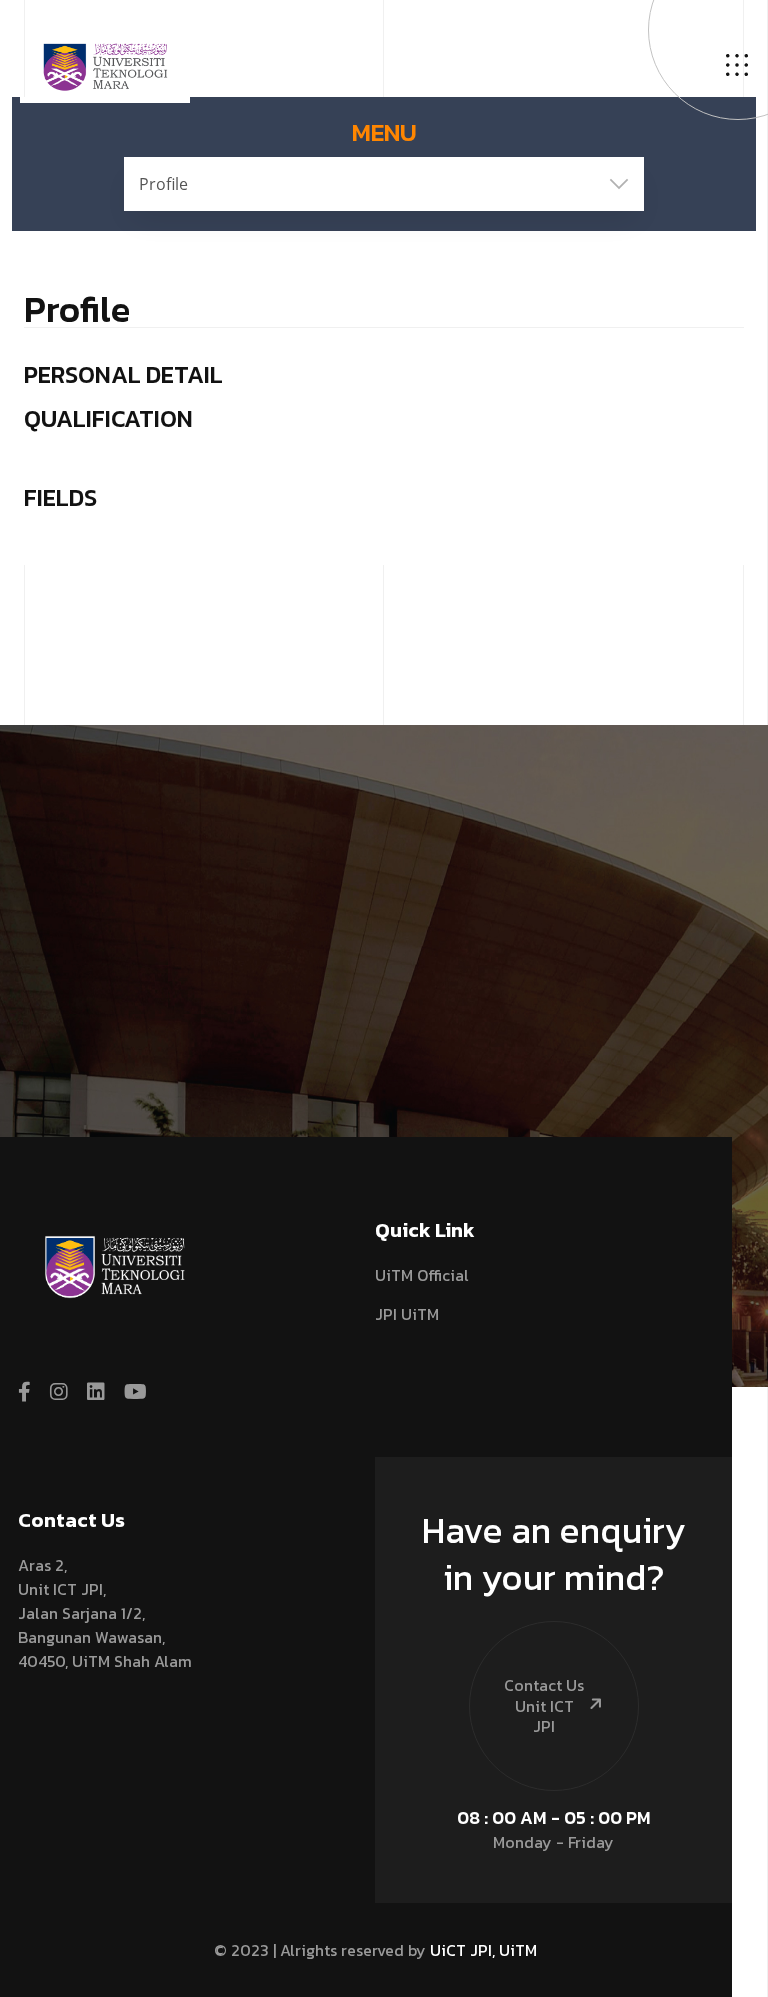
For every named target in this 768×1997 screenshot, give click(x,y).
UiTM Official (422, 1275)
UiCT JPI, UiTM (483, 1950)
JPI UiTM (407, 1314)
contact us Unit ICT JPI (544, 1706)
